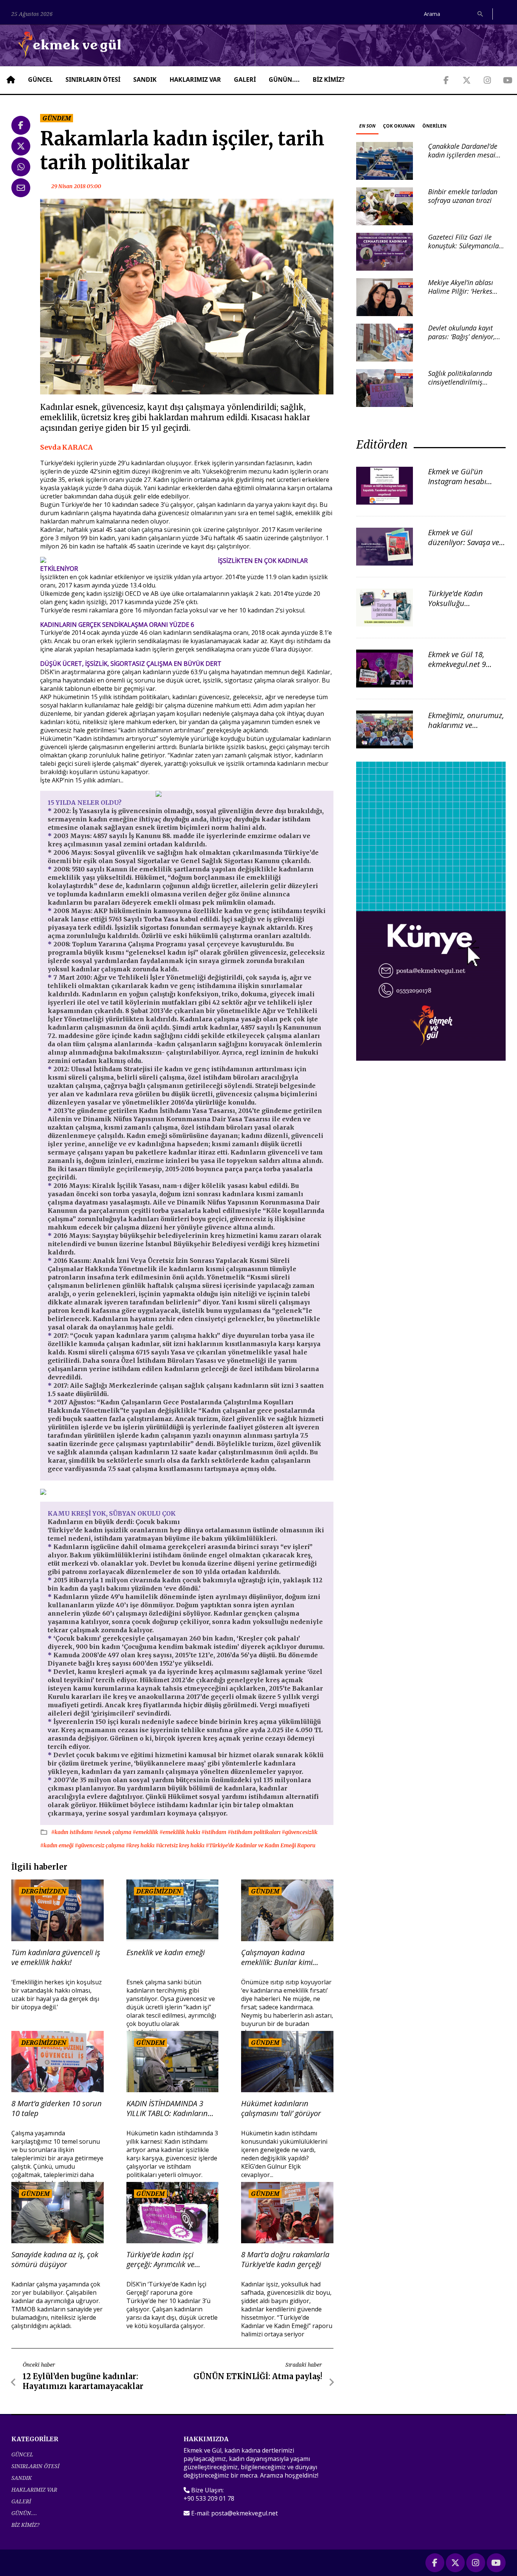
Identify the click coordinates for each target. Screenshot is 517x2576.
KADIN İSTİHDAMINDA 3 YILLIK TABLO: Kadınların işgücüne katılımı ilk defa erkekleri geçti (168, 2108)
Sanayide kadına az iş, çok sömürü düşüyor (55, 2260)
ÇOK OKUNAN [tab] (399, 126)
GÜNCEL (40, 79)
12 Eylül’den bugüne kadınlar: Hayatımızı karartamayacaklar (83, 2381)
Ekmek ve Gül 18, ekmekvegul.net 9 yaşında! (457, 664)
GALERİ (245, 79)
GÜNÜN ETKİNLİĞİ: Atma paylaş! (258, 2376)
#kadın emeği (57, 1845)
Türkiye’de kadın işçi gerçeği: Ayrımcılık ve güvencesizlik (160, 2260)
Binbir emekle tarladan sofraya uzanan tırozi (463, 196)
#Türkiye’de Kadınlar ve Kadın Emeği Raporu (260, 1845)
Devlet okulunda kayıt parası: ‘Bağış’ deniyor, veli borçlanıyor (462, 337)
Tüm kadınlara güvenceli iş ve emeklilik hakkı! (56, 1957)
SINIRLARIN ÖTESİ (93, 79)
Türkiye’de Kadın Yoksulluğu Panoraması (455, 603)
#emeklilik (146, 1832)
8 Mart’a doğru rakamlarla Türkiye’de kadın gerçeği (285, 2260)
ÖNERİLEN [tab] (434, 126)
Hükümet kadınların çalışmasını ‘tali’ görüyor (281, 2108)
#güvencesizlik (300, 1832)
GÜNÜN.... (284, 79)
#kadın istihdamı (72, 1832)
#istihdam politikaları (255, 1832)
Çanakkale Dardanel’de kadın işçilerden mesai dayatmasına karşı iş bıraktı (463, 159)
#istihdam (214, 1832)
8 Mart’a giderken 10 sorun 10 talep (57, 2108)
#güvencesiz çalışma (100, 1845)
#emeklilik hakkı (180, 1832)
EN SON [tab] (367, 126)
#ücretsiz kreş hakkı (181, 1845)
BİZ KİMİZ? (329, 79)
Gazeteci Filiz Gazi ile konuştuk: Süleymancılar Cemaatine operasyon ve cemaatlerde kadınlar (465, 250)
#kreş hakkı (141, 1845)
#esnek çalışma (113, 1832)
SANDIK (145, 79)
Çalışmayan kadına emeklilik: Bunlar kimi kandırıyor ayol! (277, 1957)
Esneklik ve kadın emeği (166, 1953)
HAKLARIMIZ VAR (195, 79)
